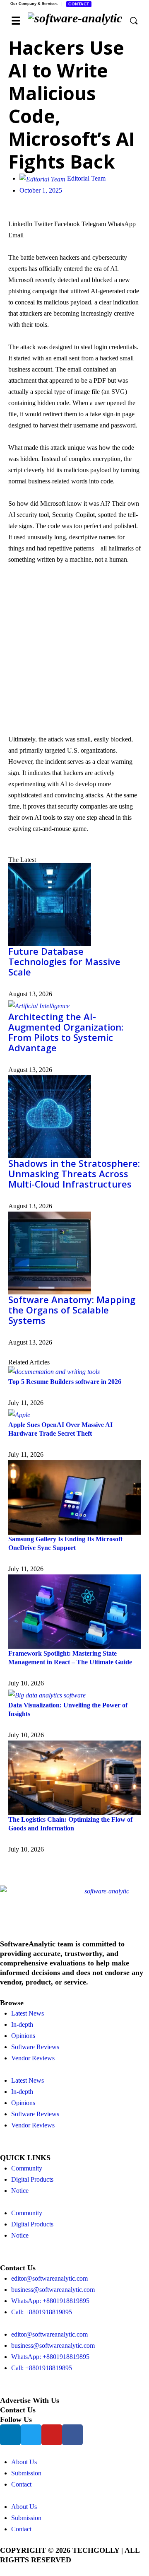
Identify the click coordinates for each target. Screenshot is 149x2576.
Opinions (23, 2036)
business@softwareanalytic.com (53, 2290)
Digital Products (32, 2179)
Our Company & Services (34, 4)
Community (27, 2168)
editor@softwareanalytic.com (49, 2278)
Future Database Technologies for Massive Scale (64, 961)
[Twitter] (31, 2435)
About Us (24, 2462)
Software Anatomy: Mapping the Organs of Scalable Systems (72, 1310)
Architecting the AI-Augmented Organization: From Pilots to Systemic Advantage (66, 1032)
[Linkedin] (10, 2435)
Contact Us (18, 2410)
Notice (20, 2191)
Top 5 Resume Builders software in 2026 (65, 1382)
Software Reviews (35, 2047)
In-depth (22, 2024)
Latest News (28, 2013)
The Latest (22, 860)
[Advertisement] (74, 651)
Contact (79, 4)
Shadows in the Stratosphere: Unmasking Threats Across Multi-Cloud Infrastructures (74, 1173)
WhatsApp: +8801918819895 (50, 2301)
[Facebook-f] (72, 2435)
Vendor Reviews (33, 2058)
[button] (20, 224)
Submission (26, 2473)
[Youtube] (52, 2435)
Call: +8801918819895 (42, 2312)
